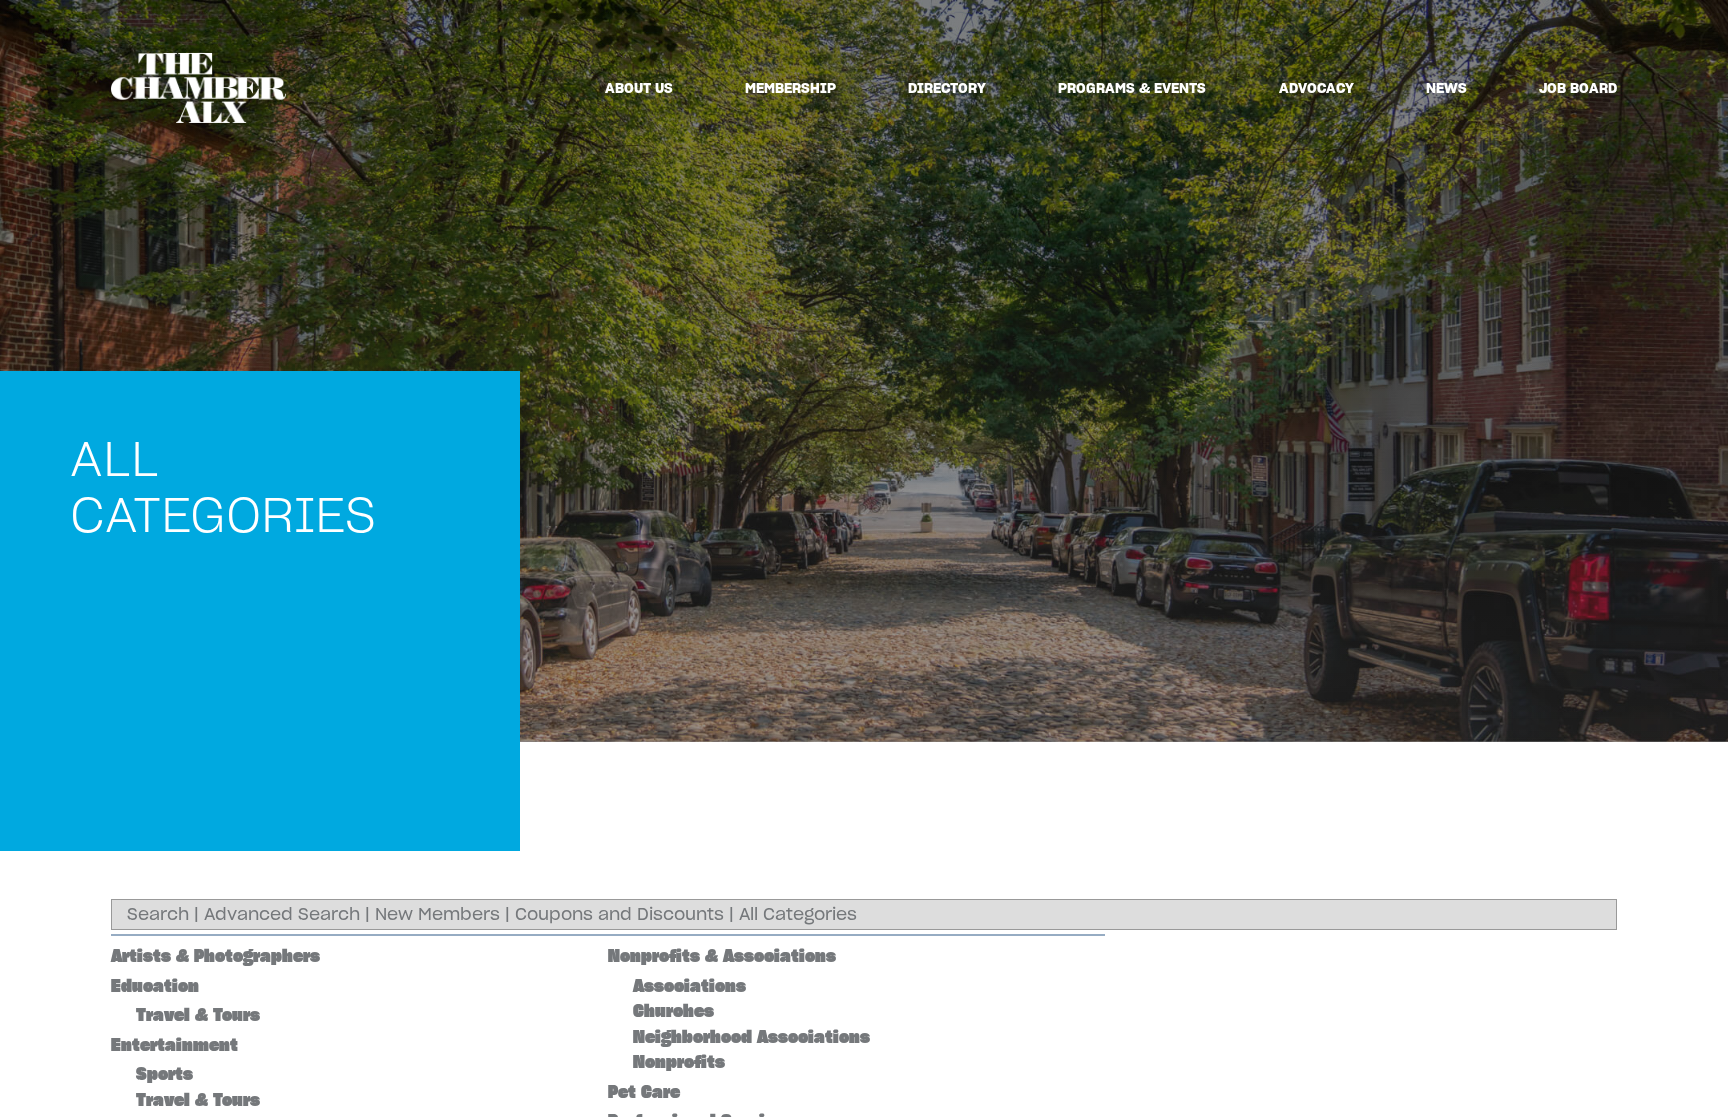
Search (158, 914)
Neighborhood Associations (751, 1037)
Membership (790, 88)
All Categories (798, 914)
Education (155, 986)
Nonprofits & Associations (722, 956)
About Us (639, 88)
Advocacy (1316, 88)
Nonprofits (679, 1062)
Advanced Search (282, 914)
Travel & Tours (198, 1015)
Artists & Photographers (215, 956)
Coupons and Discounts (619, 914)
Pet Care (644, 1092)
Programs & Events (1132, 88)
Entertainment (174, 1045)
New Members (437, 914)
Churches (673, 1011)
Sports (164, 1074)
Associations (689, 986)
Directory (947, 88)
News (1446, 88)
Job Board (1578, 88)
